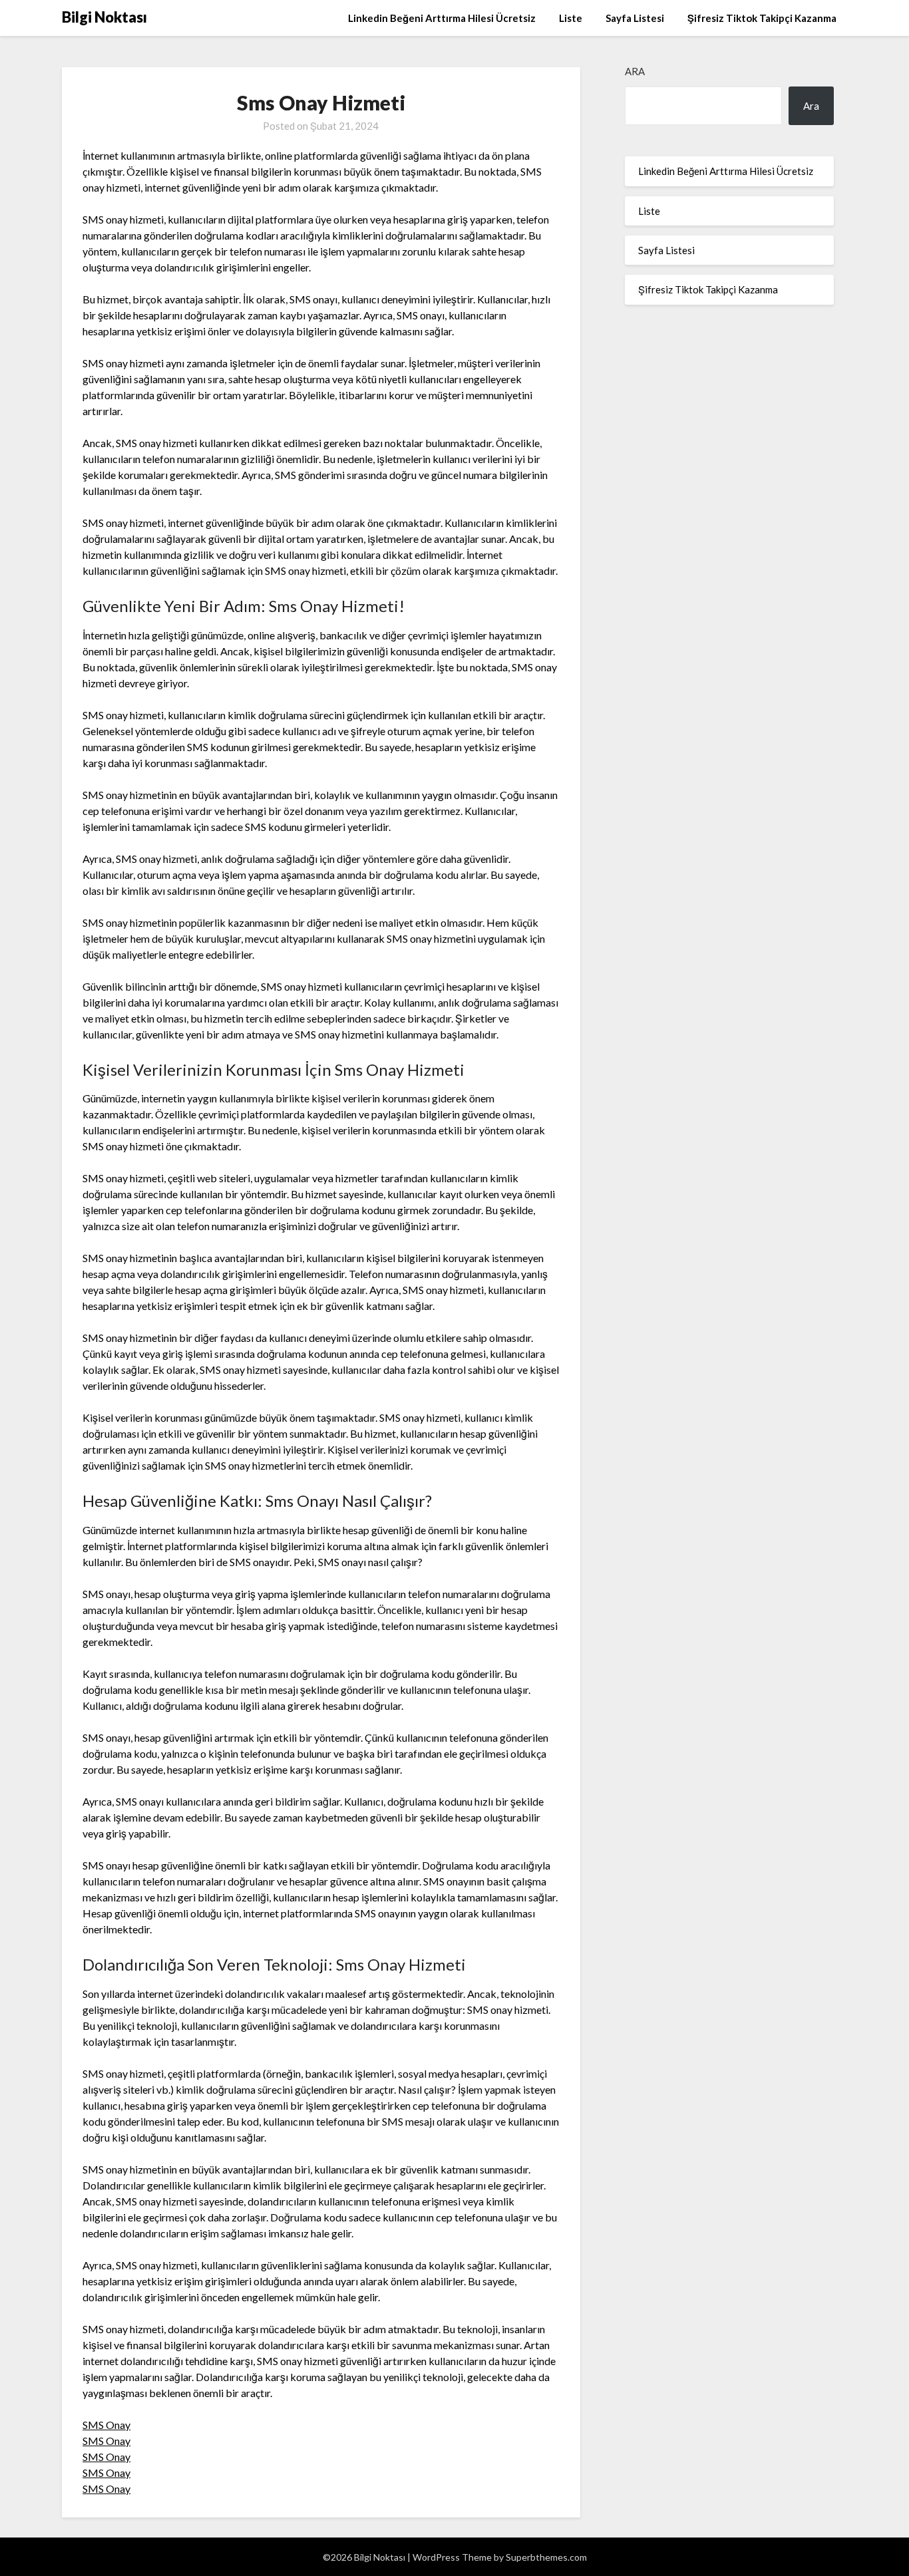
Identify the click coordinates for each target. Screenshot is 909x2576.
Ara (635, 71)
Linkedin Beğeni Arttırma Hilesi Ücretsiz (442, 18)
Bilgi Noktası (104, 17)
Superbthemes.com (546, 2557)
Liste (571, 18)
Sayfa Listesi (635, 18)
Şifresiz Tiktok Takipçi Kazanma (762, 18)
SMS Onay (106, 2425)
